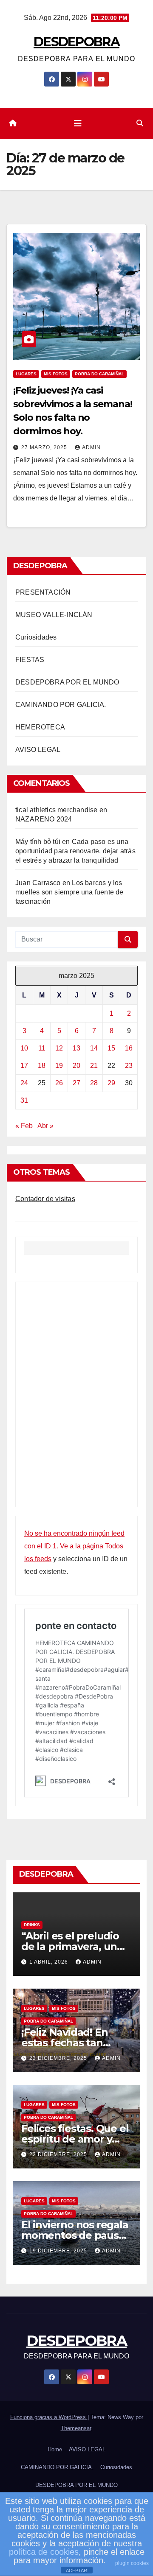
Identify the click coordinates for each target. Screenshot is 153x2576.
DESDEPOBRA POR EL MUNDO (67, 682)
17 (24, 1066)
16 (129, 1048)
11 (42, 1048)
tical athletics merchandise (56, 810)
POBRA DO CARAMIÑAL (99, 374)
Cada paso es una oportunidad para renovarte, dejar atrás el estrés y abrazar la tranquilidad (75, 851)
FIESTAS (30, 660)
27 (76, 1083)
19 (59, 1066)
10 (24, 1048)
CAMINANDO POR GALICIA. (61, 705)
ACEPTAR (76, 2570)
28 (94, 1083)
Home (55, 2449)
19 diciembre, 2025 (59, 2251)
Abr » (45, 1126)
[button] (140, 123)
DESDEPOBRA (76, 42)
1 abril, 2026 (50, 1962)
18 (42, 1066)
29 (111, 1083)
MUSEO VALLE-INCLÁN (54, 615)
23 (129, 1066)
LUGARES (26, 374)
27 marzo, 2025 (45, 447)
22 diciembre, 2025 (59, 2154)
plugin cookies (132, 2563)
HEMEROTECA (40, 727)
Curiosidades (36, 637)
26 (59, 1083)
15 (111, 1048)
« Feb (24, 1126)
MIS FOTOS (56, 374)
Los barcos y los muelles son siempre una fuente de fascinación (69, 892)
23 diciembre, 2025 (59, 2058)
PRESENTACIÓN (43, 592)
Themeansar (76, 2428)
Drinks (32, 1925)
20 (76, 1066)
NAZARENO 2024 (44, 819)
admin (91, 447)
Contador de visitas (45, 1199)
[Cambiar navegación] (78, 123)
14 (94, 1048)
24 (24, 1083)
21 (94, 1066)
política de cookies (44, 2552)
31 (24, 1100)
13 (76, 1048)
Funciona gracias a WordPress (49, 2417)
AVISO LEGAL (38, 750)
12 (59, 1048)
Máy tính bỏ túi (38, 842)
